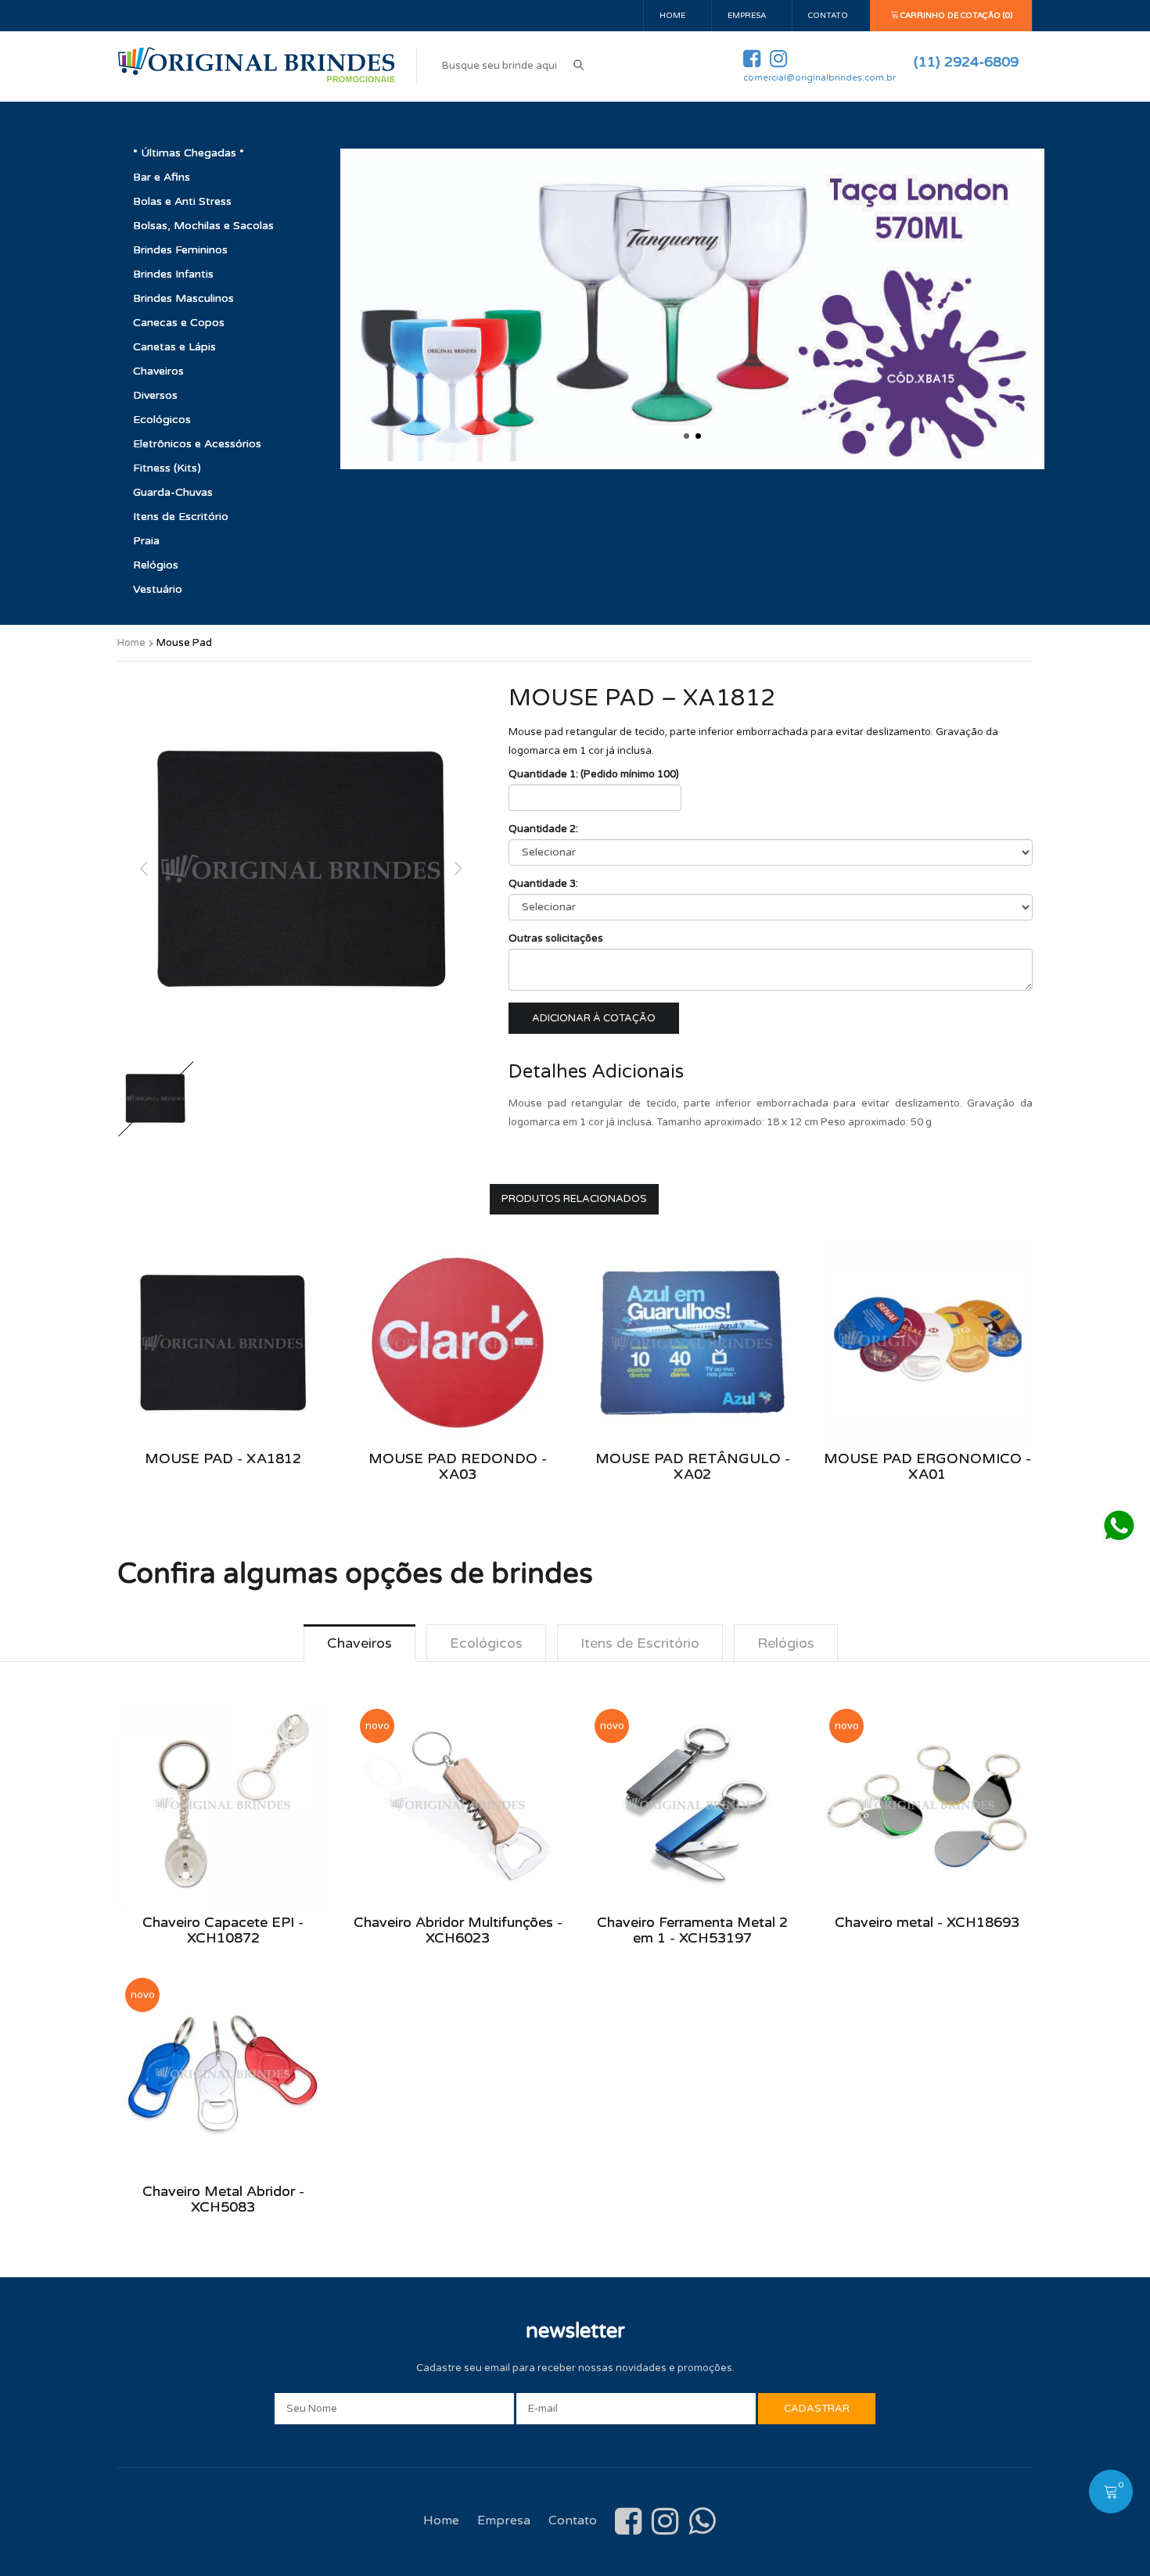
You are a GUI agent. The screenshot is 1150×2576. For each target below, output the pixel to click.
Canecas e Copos (179, 323)
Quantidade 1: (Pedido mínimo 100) (594, 774)
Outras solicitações (556, 938)
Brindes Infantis (173, 274)
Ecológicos (162, 420)
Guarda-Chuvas (173, 492)
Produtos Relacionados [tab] (574, 1199)
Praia (146, 541)
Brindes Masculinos (183, 298)
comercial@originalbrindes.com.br (819, 78)
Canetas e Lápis (174, 347)
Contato (828, 16)
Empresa (747, 16)
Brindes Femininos (180, 250)
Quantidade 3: (543, 884)
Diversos (155, 395)
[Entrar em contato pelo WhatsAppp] (1119, 1526)
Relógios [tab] (786, 1643)
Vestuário (158, 589)
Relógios (156, 565)
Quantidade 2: (543, 829)
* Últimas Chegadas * (189, 153)
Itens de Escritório (181, 517)
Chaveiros (158, 371)
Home (672, 16)
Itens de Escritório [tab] (640, 1643)
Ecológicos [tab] (486, 1643)
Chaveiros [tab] (359, 1643)
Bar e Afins (162, 177)
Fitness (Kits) (167, 468)
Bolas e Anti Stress (182, 201)
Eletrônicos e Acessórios (197, 444)
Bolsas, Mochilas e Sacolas (203, 226)
